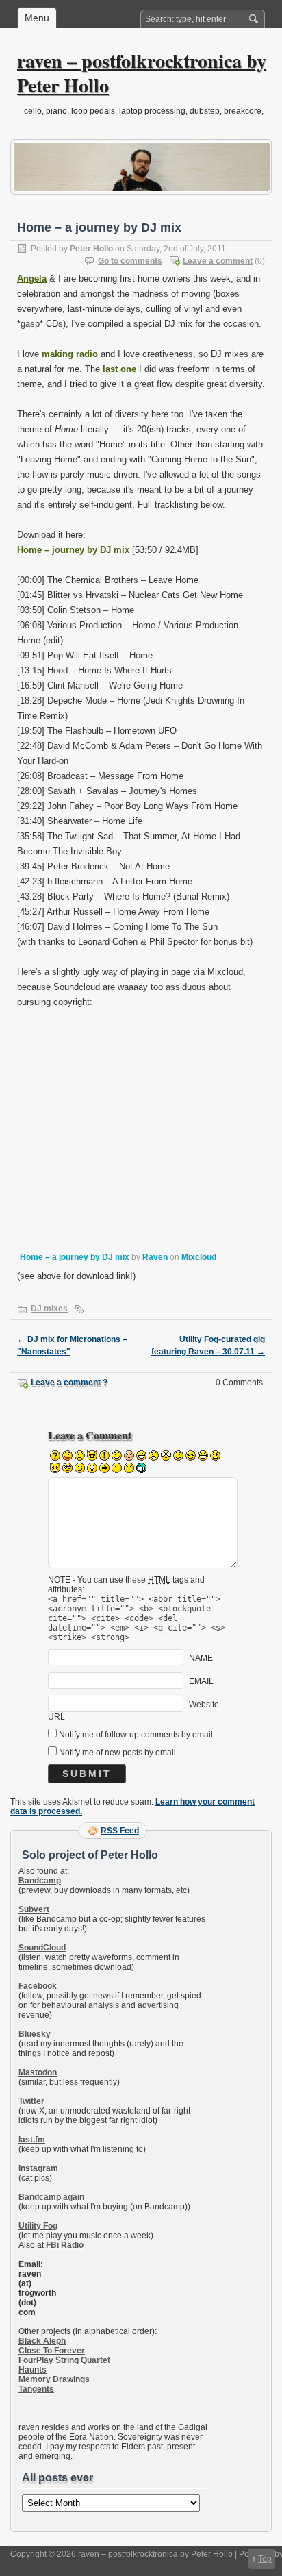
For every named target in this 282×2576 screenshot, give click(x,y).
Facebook (38, 1986)
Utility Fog (38, 2226)
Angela (32, 278)
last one (119, 369)
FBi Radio (65, 2245)
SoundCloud (42, 1948)
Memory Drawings (54, 2379)
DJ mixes (49, 1309)
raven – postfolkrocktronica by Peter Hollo (142, 73)
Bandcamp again (51, 2197)
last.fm (32, 2140)
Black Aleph (42, 2341)
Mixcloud (199, 1257)
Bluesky (35, 2034)
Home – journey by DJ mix (73, 550)
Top (265, 2559)
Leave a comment (218, 261)
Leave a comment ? (69, 1383)
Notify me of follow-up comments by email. (137, 1735)
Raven (155, 1257)
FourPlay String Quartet (64, 2360)
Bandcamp (40, 1881)
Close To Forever (52, 2351)
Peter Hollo (91, 249)
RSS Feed (120, 1831)
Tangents (36, 2389)
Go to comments (130, 261)
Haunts (33, 2370)
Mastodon (38, 2072)
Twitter (31, 2101)
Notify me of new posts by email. (118, 1753)
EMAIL (201, 1681)
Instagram (38, 2168)
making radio (70, 354)
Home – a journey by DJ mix (75, 1257)
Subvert (34, 1909)
